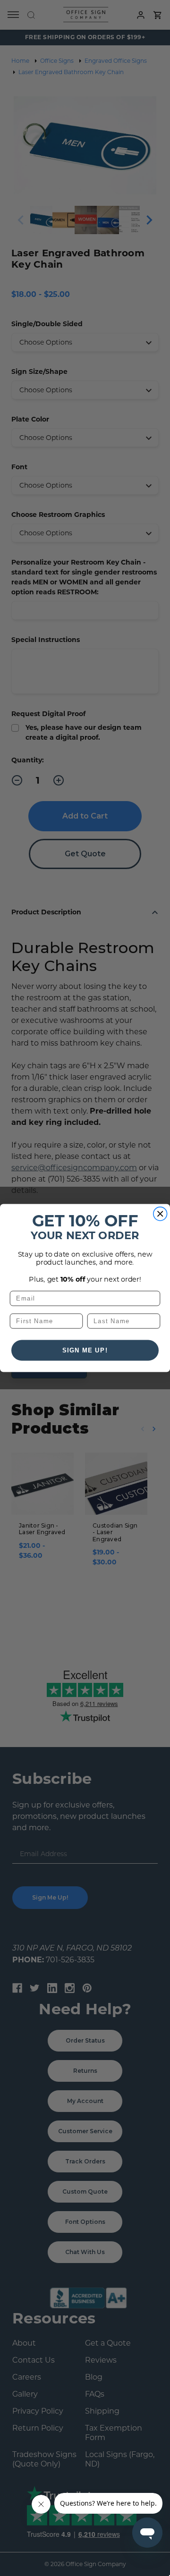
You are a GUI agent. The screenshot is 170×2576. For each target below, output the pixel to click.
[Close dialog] (160, 1214)
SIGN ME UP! (85, 1350)
